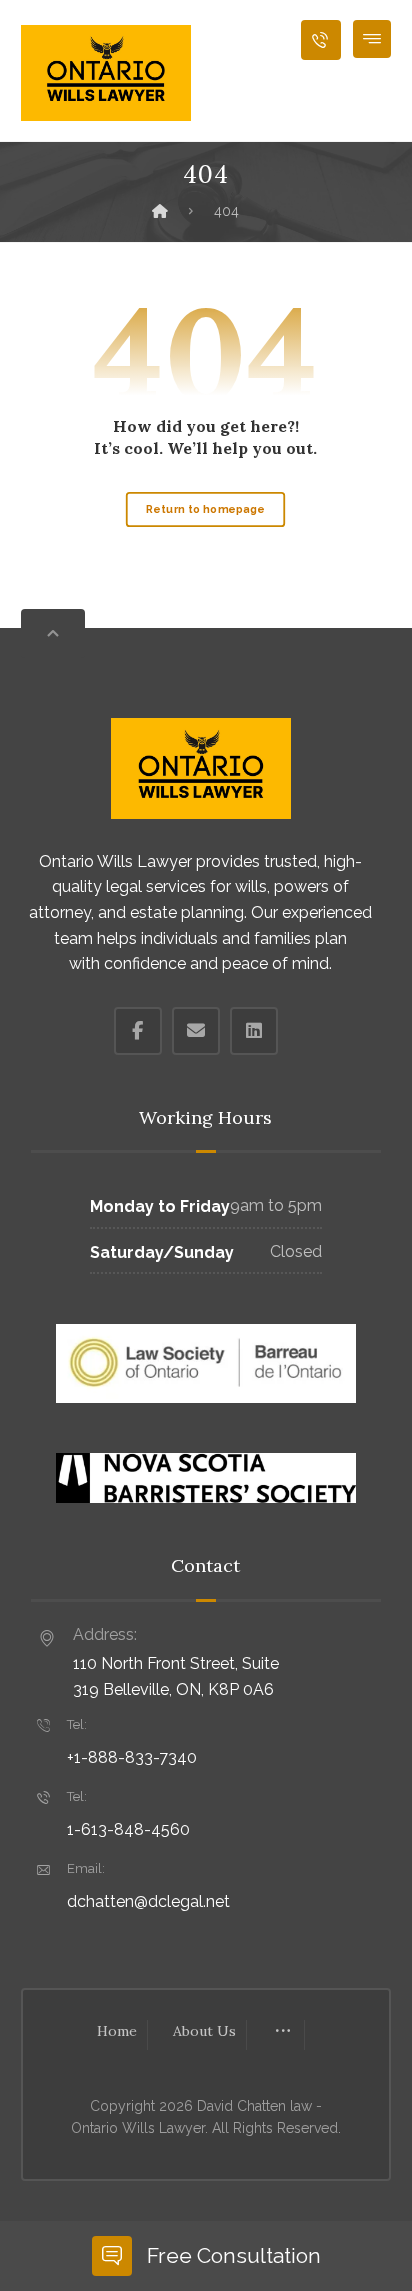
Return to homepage (206, 509)
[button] (372, 39)
